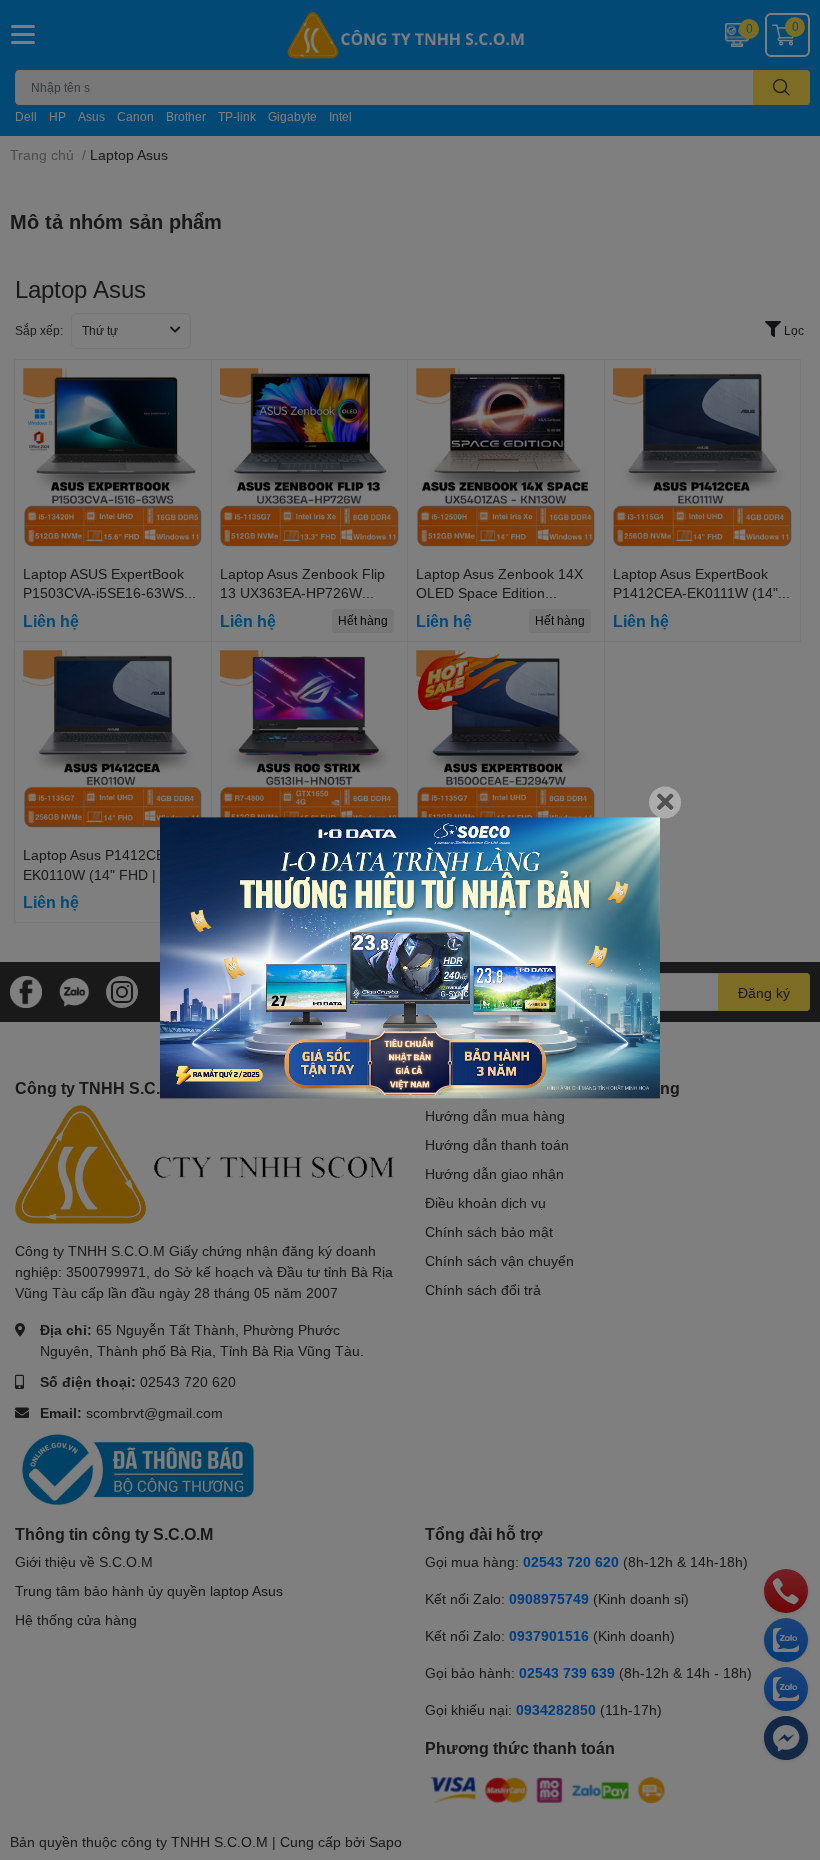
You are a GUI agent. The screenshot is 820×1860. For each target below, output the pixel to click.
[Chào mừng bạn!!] (410, 957)
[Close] (665, 802)
